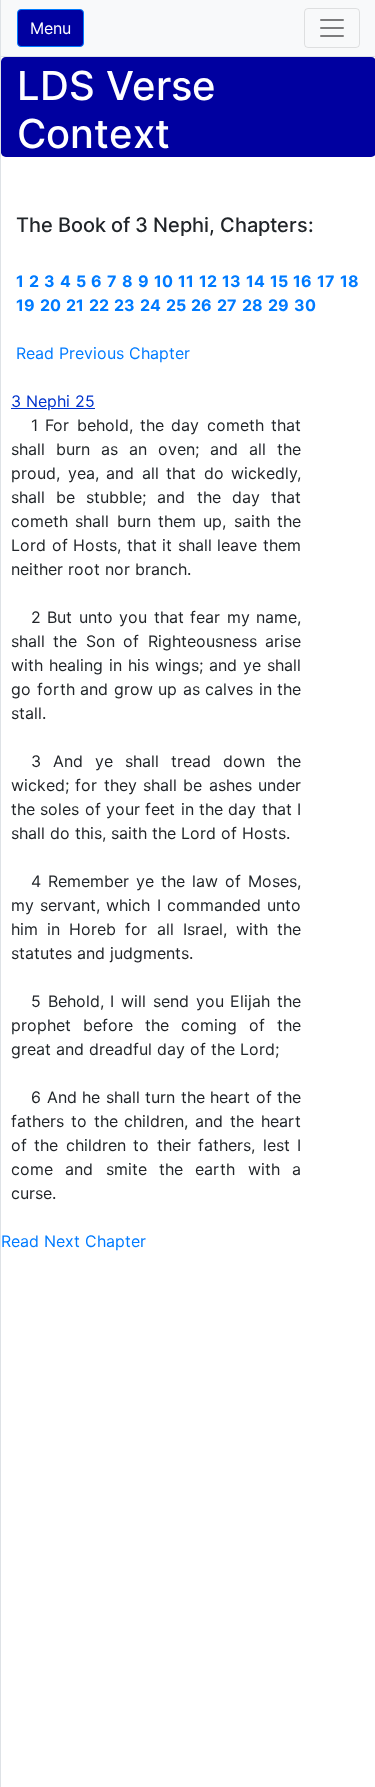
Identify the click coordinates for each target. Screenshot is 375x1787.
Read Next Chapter (73, 1241)
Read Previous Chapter (103, 353)
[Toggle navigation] (332, 28)
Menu (50, 28)
